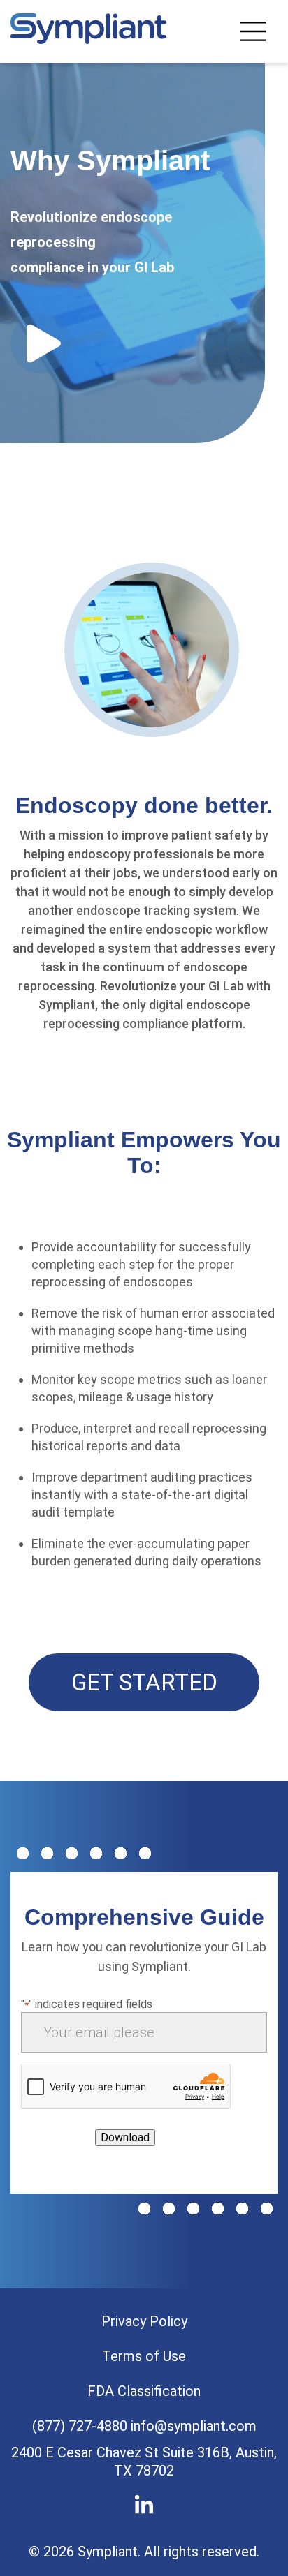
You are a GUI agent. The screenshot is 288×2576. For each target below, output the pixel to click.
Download (125, 2137)
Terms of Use (144, 2356)
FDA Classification (144, 2391)
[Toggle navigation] (253, 31)
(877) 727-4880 (80, 2426)
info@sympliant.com (194, 2426)
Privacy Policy (144, 2321)
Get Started (144, 1682)
